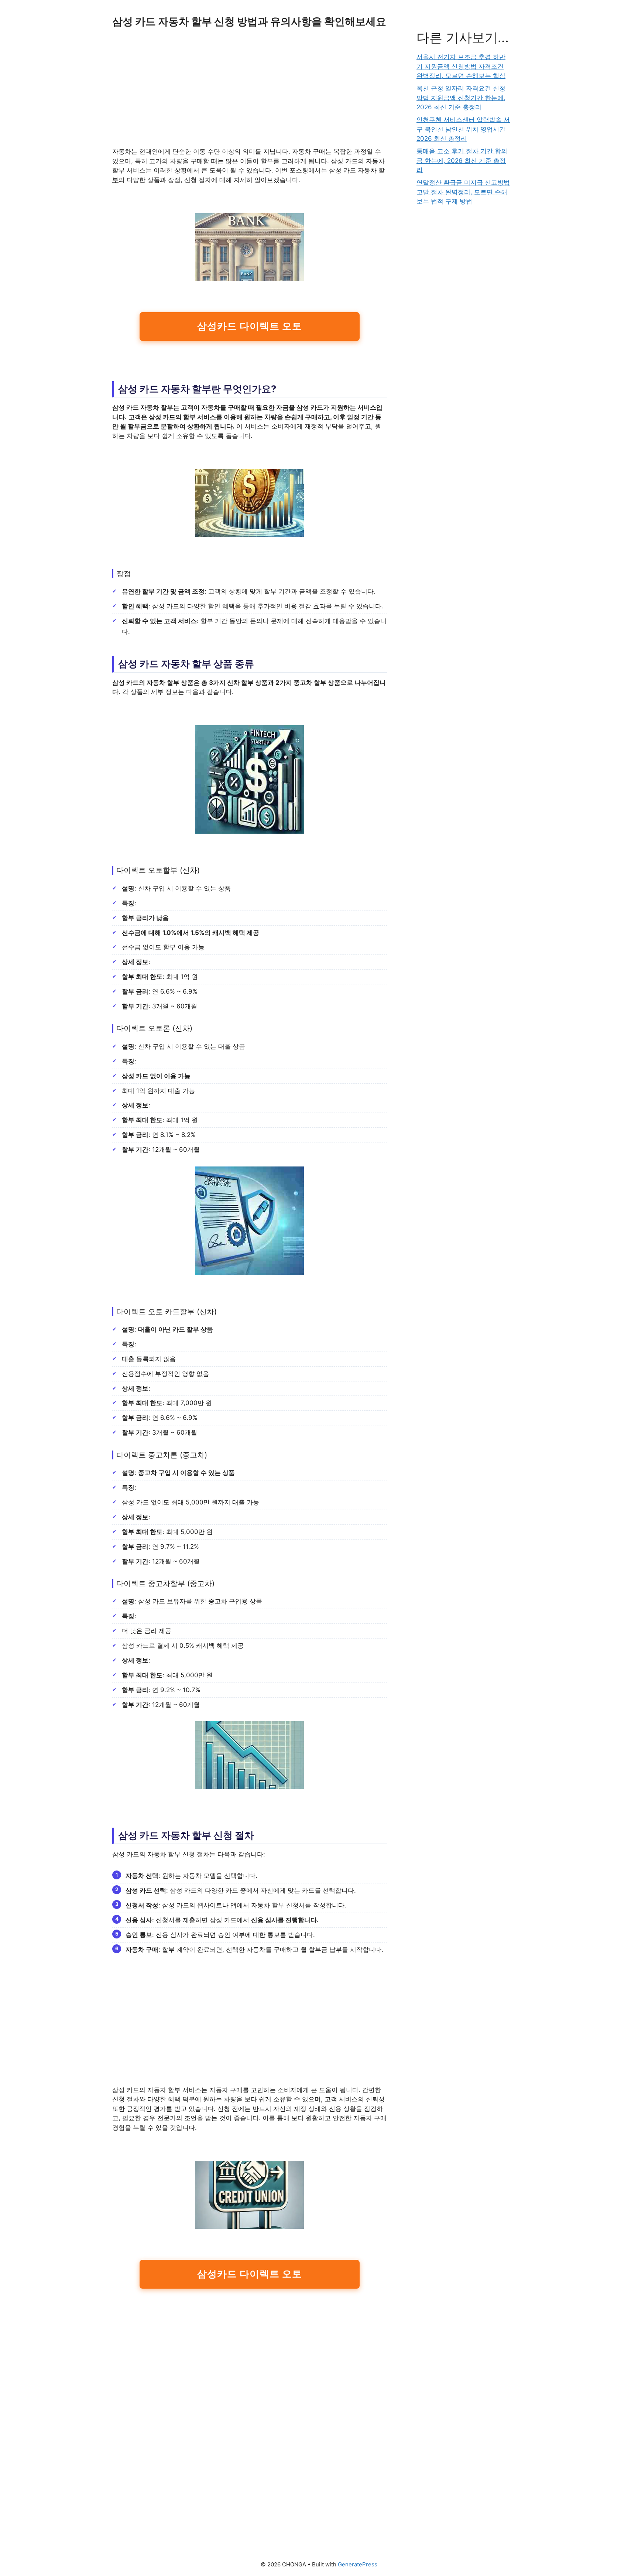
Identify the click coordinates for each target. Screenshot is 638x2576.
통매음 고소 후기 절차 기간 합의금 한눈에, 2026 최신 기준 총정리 (462, 160)
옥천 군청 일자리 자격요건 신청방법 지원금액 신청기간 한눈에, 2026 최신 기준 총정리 (461, 98)
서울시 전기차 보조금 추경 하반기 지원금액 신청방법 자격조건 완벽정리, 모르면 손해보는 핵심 (461, 66)
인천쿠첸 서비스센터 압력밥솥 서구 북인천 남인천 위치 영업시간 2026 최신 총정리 (463, 129)
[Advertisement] (250, 92)
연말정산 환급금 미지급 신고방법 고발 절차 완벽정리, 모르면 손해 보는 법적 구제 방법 (463, 192)
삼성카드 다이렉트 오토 (249, 326)
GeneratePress (358, 2564)
